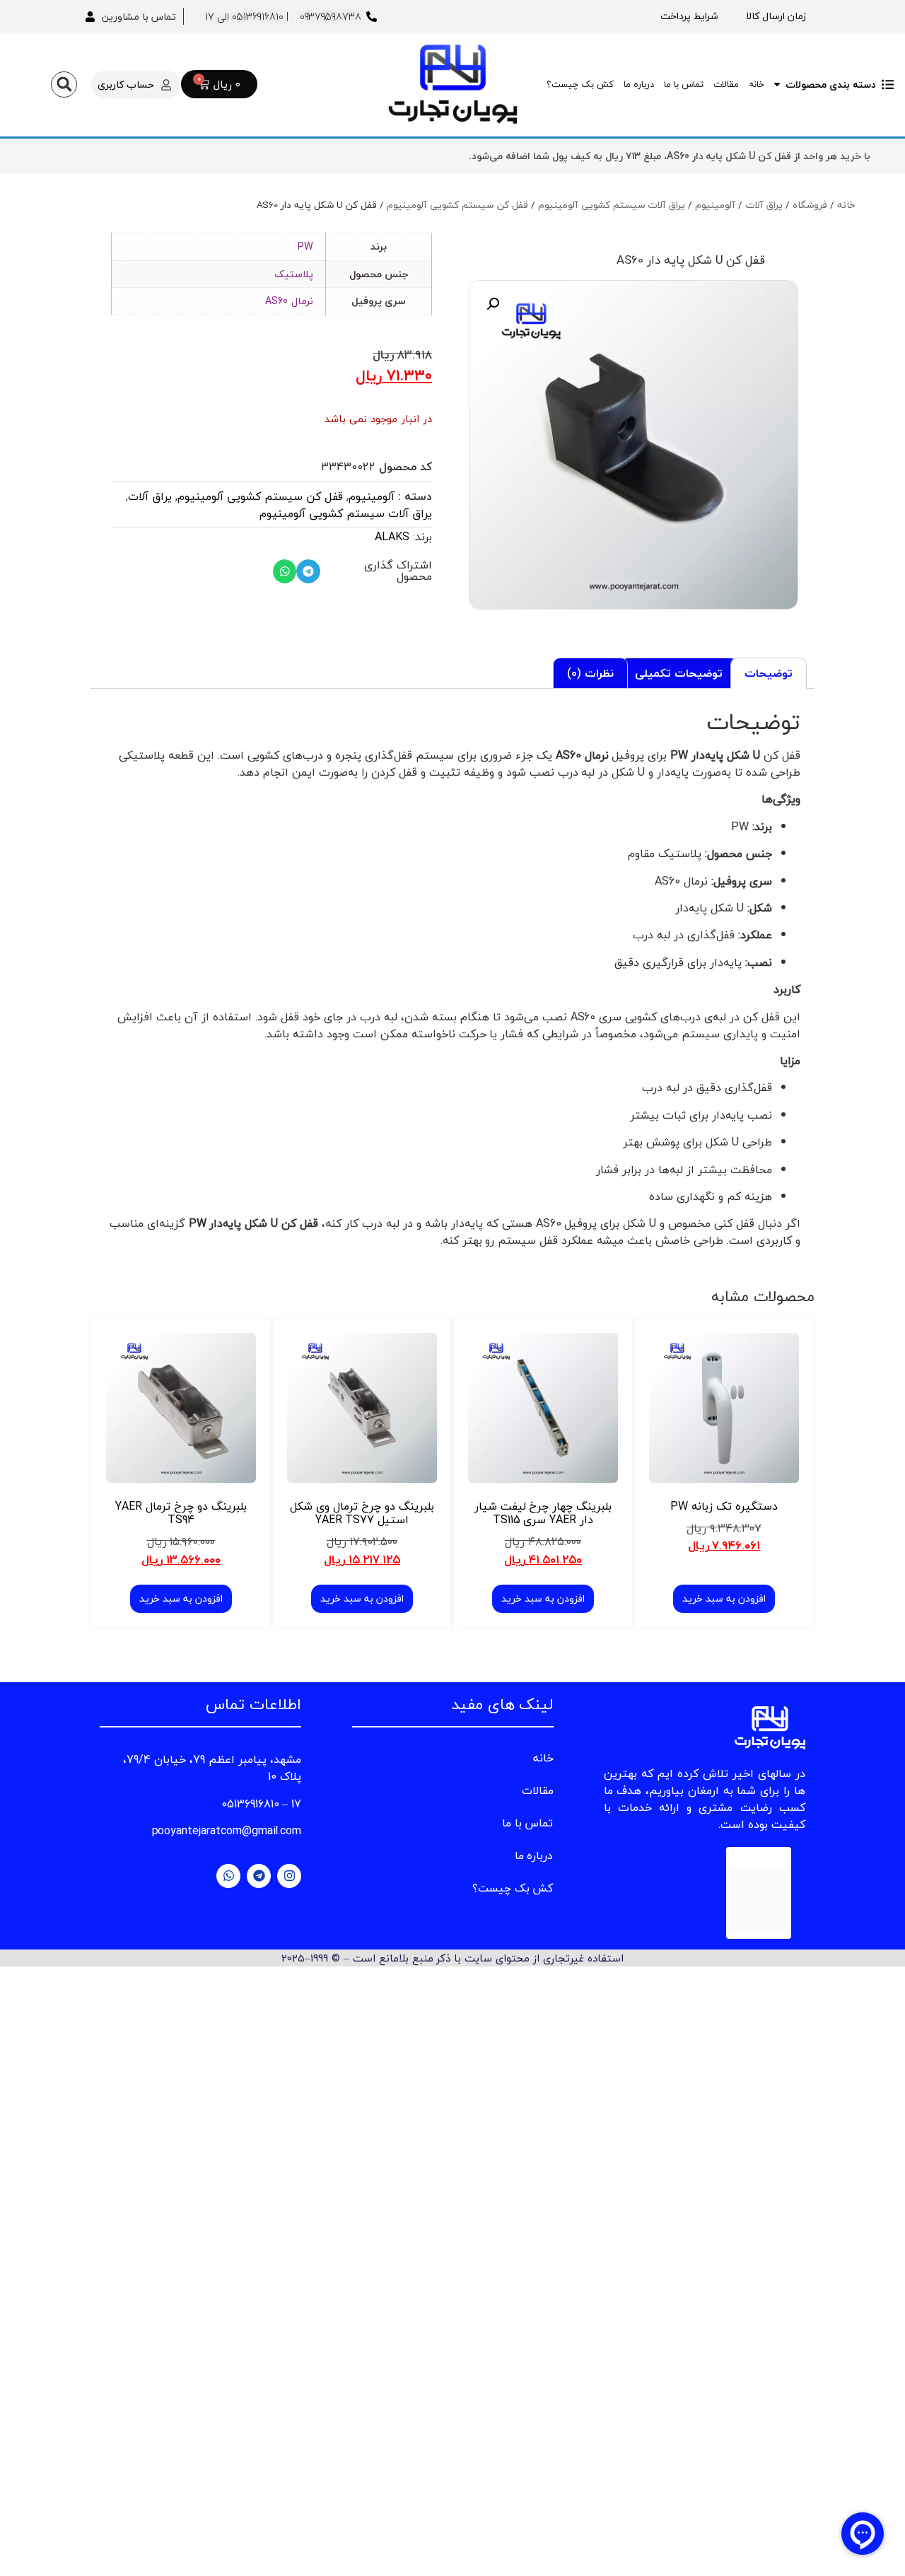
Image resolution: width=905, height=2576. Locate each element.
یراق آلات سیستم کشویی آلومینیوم (612, 205)
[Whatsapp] (228, 1876)
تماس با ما (684, 84)
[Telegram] (259, 1876)
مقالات (726, 84)
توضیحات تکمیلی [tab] (679, 673)
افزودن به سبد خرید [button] (724, 1598)
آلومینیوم (715, 205)
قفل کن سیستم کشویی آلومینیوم (457, 205)
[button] (64, 84)
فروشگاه (810, 205)
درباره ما (639, 84)
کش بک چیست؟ (580, 84)
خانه (757, 84)
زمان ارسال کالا (776, 16)
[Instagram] (289, 1876)
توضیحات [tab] (769, 673)
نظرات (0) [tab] (590, 673)
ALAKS (392, 537)
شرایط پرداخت (689, 16)
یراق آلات (764, 205)
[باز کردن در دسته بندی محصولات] (777, 84)
